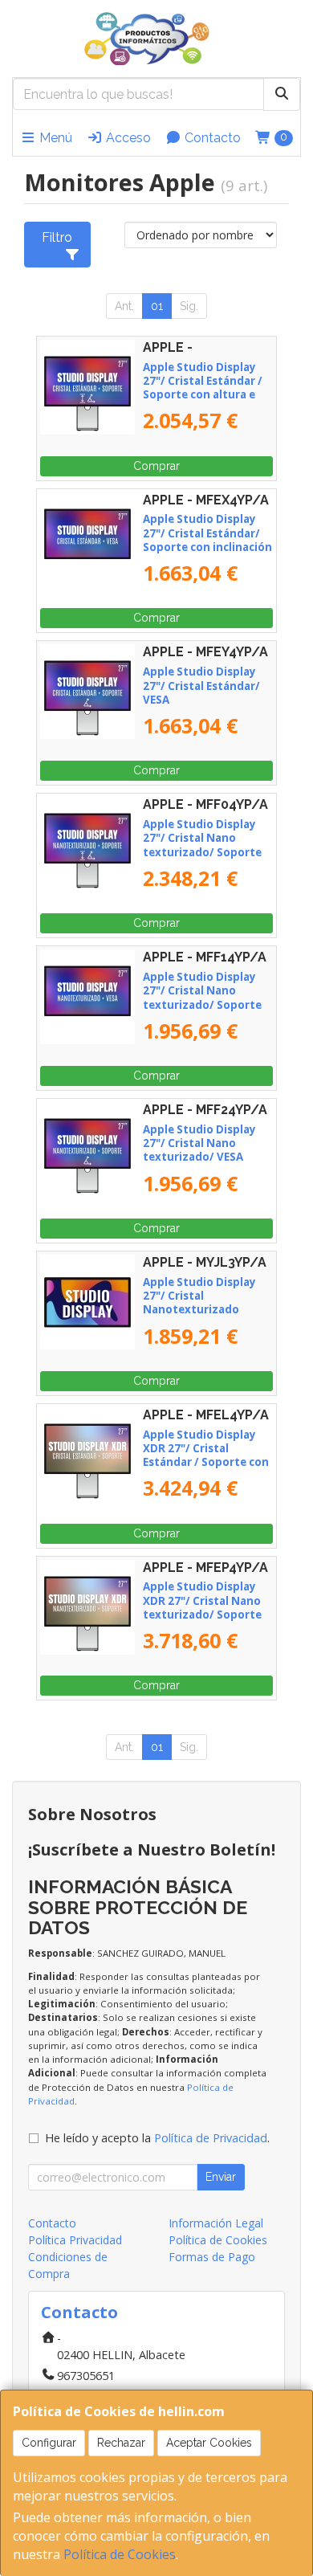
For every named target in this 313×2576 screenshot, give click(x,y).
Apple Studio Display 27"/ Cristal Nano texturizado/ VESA (199, 1143)
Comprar (156, 466)
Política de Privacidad (211, 2138)
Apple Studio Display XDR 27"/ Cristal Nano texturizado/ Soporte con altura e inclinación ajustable (206, 1614)
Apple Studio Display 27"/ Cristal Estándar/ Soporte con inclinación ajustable (207, 540)
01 (157, 306)
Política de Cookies (120, 2554)
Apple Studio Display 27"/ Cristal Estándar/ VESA (201, 686)
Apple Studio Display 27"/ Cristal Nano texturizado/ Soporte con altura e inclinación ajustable (206, 852)
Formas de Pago (212, 2257)
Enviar (221, 2177)
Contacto (211, 138)
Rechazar (121, 2443)
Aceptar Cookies (209, 2443)
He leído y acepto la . (157, 2138)
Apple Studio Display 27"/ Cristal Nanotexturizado (199, 1296)
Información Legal (216, 2223)
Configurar (49, 2443)
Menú (54, 138)
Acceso (127, 138)
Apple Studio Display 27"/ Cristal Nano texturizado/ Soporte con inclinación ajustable (202, 1004)
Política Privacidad (75, 2240)
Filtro (57, 237)
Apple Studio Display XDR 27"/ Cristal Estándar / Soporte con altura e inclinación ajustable (206, 1462)
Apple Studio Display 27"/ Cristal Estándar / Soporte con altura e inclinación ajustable (203, 388)
